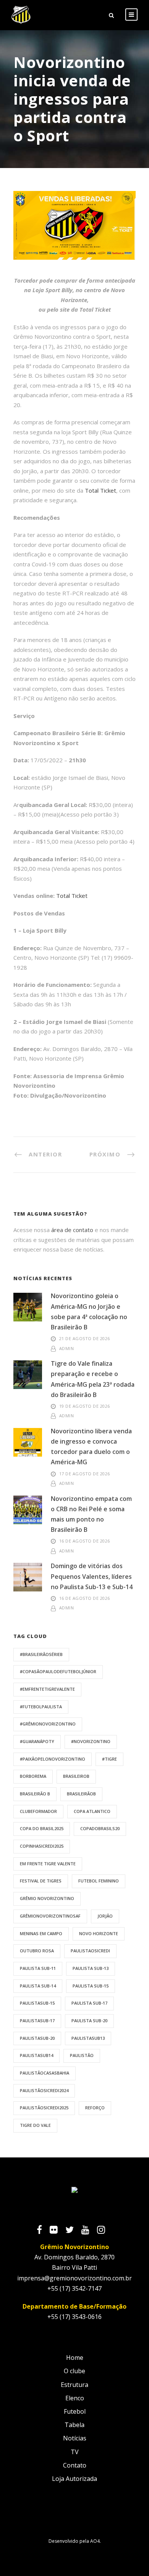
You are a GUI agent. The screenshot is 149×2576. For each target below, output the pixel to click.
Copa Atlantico (92, 1811)
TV (75, 2452)
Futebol (75, 2411)
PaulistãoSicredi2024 (44, 2090)
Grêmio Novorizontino (47, 1898)
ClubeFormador (38, 1811)
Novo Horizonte (99, 1933)
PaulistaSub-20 (37, 2038)
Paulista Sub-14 (38, 1986)
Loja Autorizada (74, 2479)
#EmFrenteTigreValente (47, 1689)
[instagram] (105, 2231)
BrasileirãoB (81, 1794)
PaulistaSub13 (88, 2038)
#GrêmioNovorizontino (48, 1724)
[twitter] (73, 2231)
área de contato (72, 1230)
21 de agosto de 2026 (85, 1338)
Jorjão (105, 1916)
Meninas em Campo (41, 1933)
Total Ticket (100, 490)
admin (67, 1348)
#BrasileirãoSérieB (41, 1654)
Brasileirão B (35, 1794)
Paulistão (82, 2055)
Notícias (75, 2438)
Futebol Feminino (99, 1881)
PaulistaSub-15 (37, 2003)
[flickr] (57, 2231)
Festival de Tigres (41, 1881)
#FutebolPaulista (41, 1707)
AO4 (95, 2541)
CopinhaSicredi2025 (42, 1846)
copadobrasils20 (100, 1828)
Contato (75, 2465)
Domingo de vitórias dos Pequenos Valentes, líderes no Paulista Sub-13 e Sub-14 (92, 1576)
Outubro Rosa (37, 1951)
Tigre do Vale (35, 2125)
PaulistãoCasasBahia (45, 2073)
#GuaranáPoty (37, 1741)
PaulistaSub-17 (37, 2021)
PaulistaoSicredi (90, 1951)
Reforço (95, 2108)
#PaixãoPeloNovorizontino (53, 1759)
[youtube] (89, 2231)
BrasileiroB (76, 1776)
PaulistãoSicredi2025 (44, 2108)
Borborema (33, 1776)
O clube (74, 2371)
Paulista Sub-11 (38, 1968)
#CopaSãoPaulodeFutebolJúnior (58, 1671)
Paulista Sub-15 (91, 1986)
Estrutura (74, 2385)
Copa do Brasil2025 (42, 1828)
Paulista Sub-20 (89, 2021)
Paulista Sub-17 (89, 2003)
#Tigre (109, 1759)
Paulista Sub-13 (91, 1968)
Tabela (74, 2425)
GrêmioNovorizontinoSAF (50, 1916)
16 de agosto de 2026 (85, 1541)
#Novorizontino (91, 1741)
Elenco (75, 2398)
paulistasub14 (36, 2055)
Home (75, 2358)
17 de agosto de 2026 (85, 1474)
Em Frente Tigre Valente (48, 1864)
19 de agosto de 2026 (85, 1406)
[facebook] (43, 2231)
